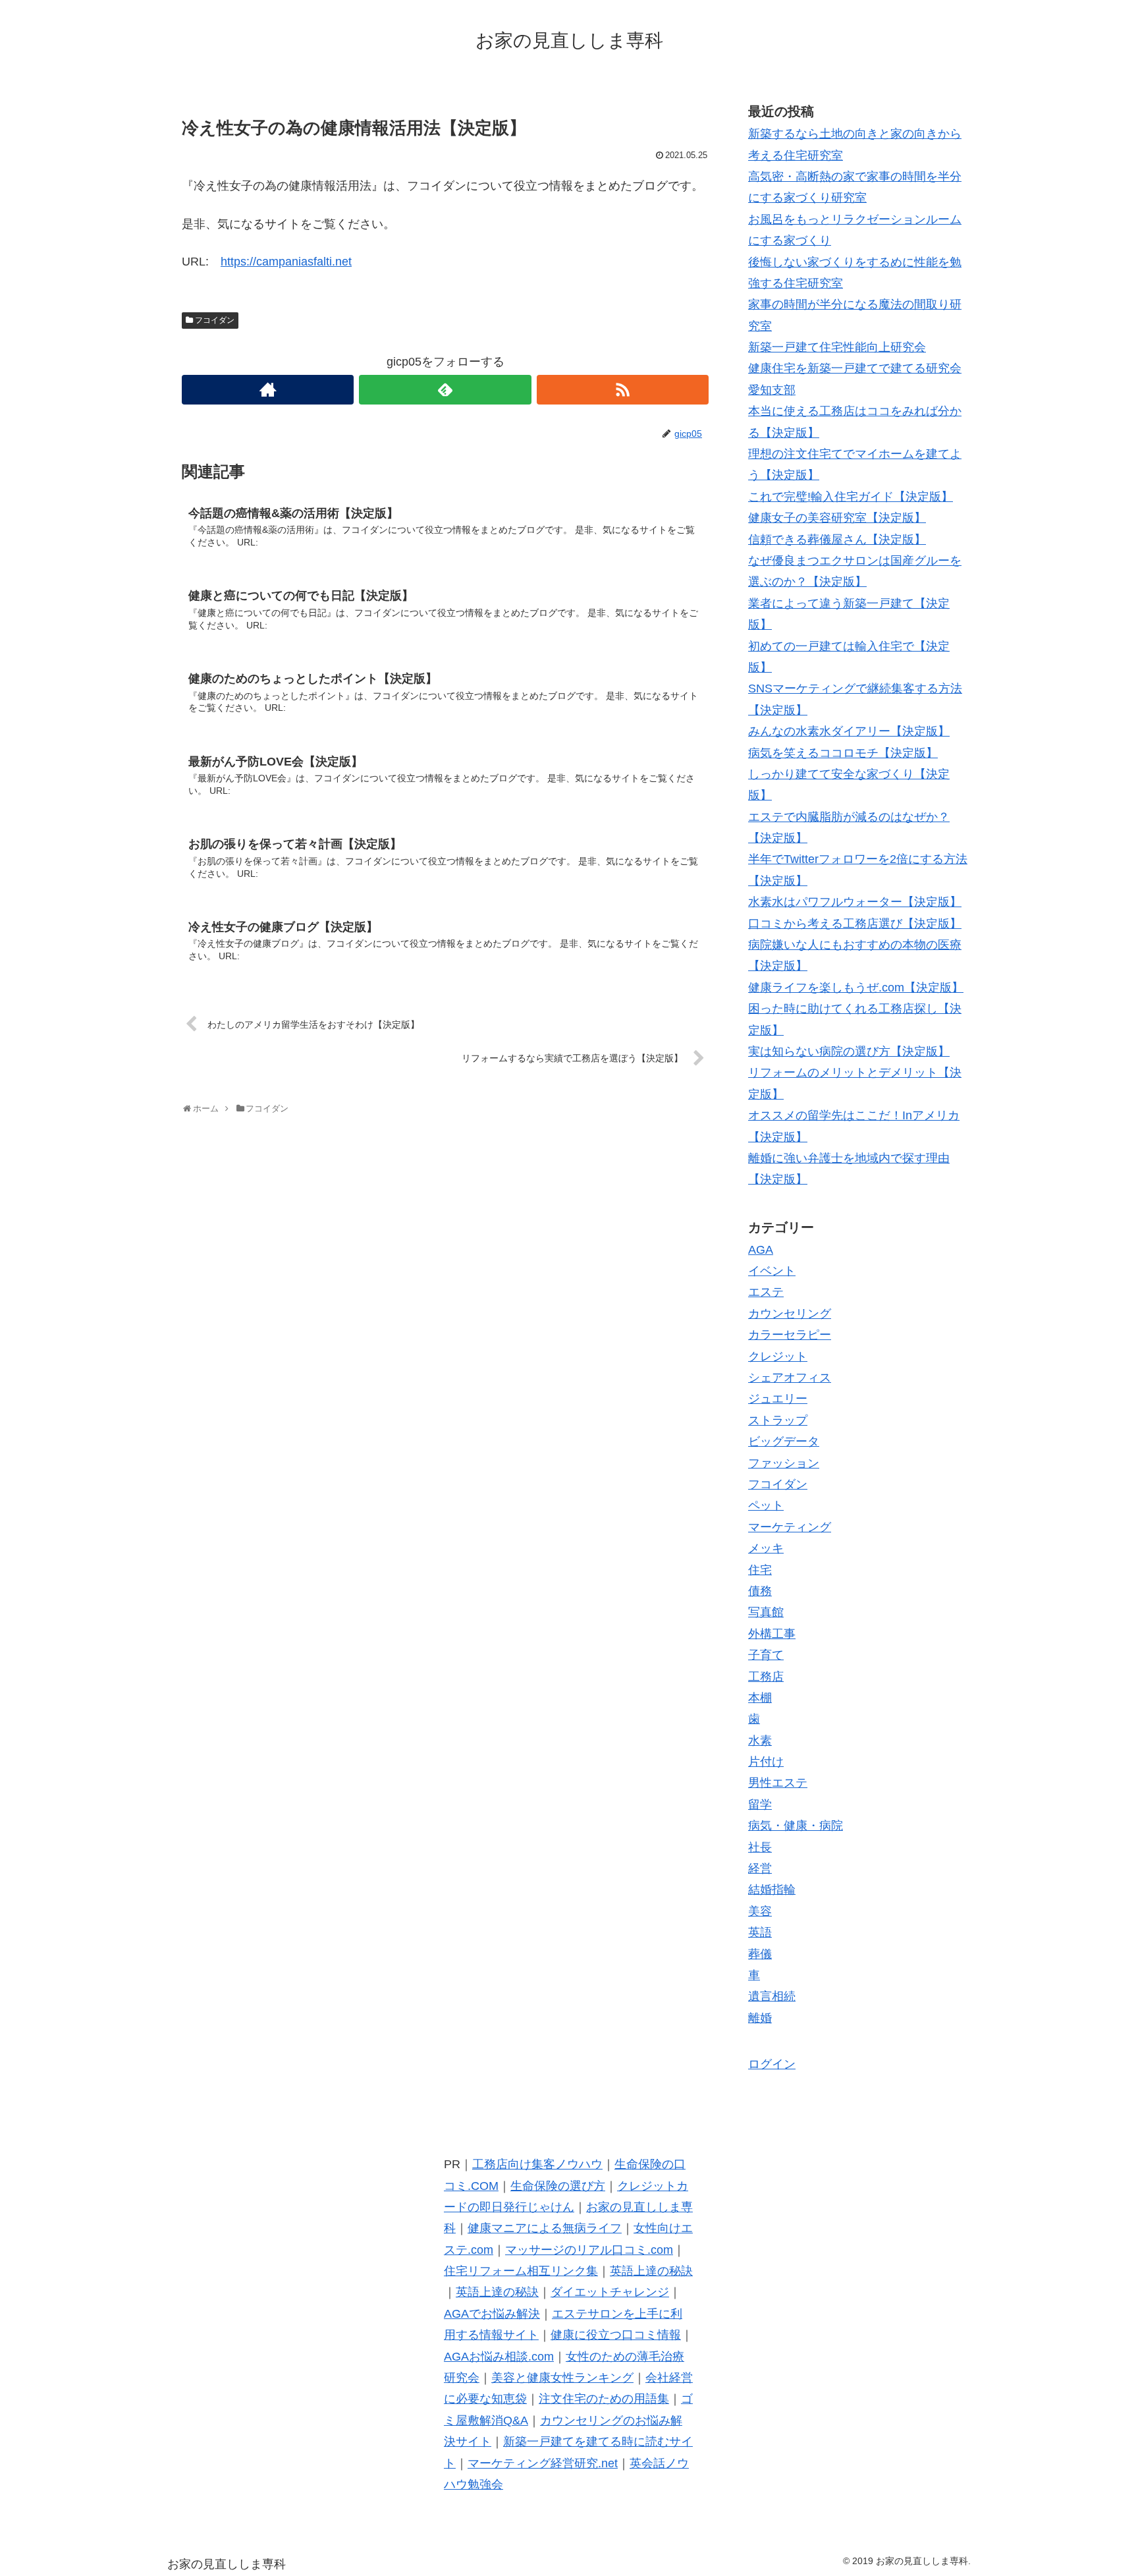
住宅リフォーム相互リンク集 (521, 2271)
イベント (772, 1271)
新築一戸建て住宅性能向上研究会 (837, 347)
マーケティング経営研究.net (543, 2463)
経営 (760, 1868)
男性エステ (778, 1783)
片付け (766, 1762)
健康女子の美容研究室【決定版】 (837, 518)
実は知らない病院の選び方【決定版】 (849, 1051)
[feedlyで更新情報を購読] (445, 390)
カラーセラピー (790, 1335)
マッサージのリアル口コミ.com (589, 2250)
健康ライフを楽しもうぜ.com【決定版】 (856, 988)
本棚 (760, 1698)
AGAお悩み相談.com (499, 2357)
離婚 (760, 2018)
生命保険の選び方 (558, 2186)
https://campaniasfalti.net (286, 262)
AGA (761, 1250)
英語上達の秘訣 (651, 2271)
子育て (766, 1655)
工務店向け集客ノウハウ (537, 2164)
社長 (760, 1847)
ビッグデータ (784, 1442)
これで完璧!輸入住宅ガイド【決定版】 (851, 497)
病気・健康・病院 (796, 1826)
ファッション (784, 1463)
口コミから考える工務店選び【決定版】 (855, 924)
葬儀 (760, 1954)
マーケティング (790, 1527)
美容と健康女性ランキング (562, 2378)
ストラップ (778, 1420)
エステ (766, 1292)
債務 (760, 1591)
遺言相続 (772, 1996)
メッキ (766, 1548)
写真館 (766, 1612)
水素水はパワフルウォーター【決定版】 (855, 902)
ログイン (772, 2064)
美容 (760, 1911)
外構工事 (772, 1634)
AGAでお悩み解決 (492, 2314)
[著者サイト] (268, 390)
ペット (766, 1505)
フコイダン (215, 320)
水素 (760, 1741)
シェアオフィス (790, 1378)
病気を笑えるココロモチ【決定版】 (843, 753)
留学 (760, 1805)
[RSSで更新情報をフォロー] (623, 390)
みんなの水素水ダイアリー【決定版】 (849, 731)
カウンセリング (790, 1314)
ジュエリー (778, 1399)
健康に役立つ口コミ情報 (616, 2335)
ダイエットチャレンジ (610, 2292)
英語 (760, 1932)
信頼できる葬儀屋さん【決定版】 (837, 540)
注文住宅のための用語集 (604, 2399)
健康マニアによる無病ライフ (545, 2228)
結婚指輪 (772, 1890)
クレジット (778, 1357)
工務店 (766, 1677)
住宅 (760, 1570)
